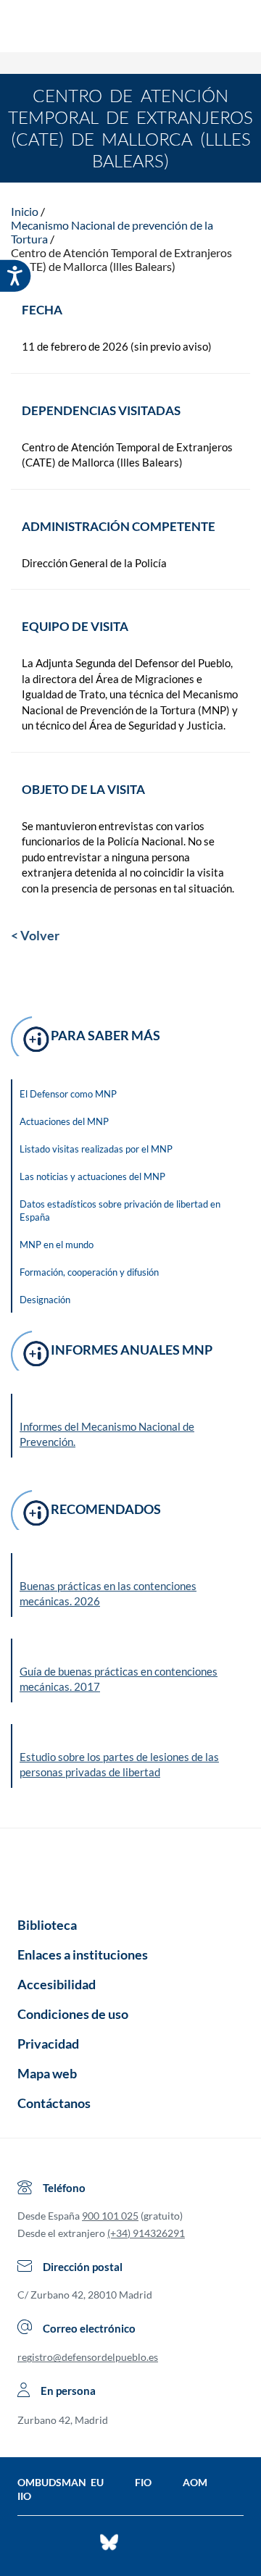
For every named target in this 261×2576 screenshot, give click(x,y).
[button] (131, 1585)
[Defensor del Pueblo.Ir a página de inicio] (130, 1868)
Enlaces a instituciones (83, 1954)
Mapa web (47, 2073)
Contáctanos (54, 2103)
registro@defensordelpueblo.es (88, 2357)
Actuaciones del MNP (64, 1121)
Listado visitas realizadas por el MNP (96, 1149)
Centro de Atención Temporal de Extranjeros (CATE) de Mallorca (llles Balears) (121, 259)
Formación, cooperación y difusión (89, 1272)
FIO (143, 2482)
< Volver (35, 935)
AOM (195, 2482)
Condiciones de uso (73, 2014)
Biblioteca (47, 1925)
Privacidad (48, 2044)
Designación (45, 1300)
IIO (24, 2496)
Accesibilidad (57, 1984)
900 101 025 (110, 2216)
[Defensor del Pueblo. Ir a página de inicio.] (131, 28)
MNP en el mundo (57, 1245)
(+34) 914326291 (146, 2233)
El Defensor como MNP (68, 1094)
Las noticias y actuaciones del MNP (92, 1176)
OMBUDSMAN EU (61, 2482)
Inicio (25, 211)
